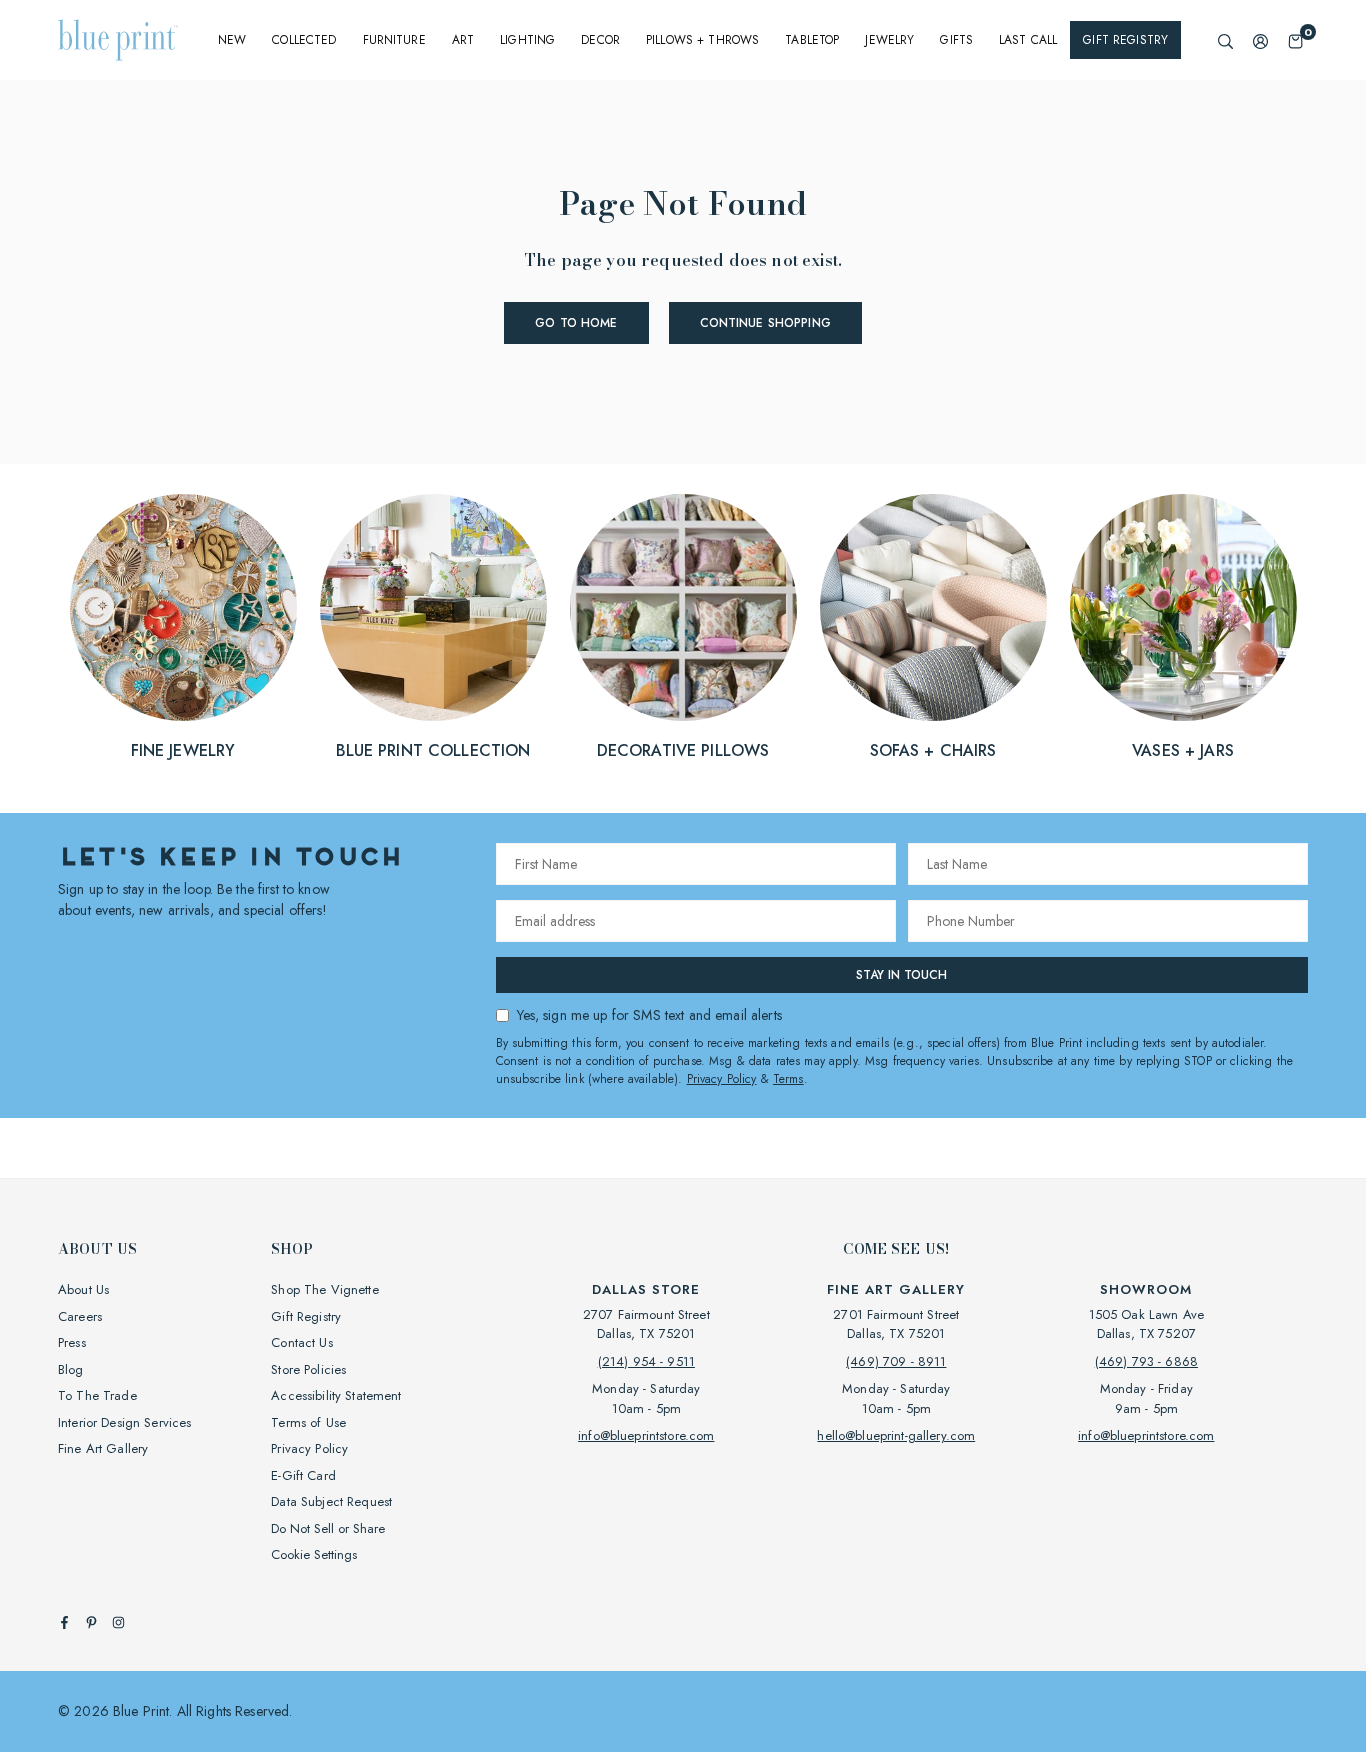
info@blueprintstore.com (646, 1435)
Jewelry (889, 40)
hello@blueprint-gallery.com (896, 1435)
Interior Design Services (124, 1422)
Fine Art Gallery (103, 1448)
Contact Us (301, 1342)
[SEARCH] (1225, 40)
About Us (83, 1289)
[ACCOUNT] (1260, 40)
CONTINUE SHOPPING (765, 323)
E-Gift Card (303, 1475)
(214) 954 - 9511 (646, 1361)
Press (72, 1342)
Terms (788, 1079)
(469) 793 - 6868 (1146, 1361)
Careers (80, 1316)
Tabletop (812, 40)
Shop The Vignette (324, 1289)
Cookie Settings (314, 1554)
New (232, 40)
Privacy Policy (722, 1079)
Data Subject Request (331, 1501)
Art (463, 40)
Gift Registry (1125, 40)
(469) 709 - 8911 (896, 1361)
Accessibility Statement (336, 1395)
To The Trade (97, 1395)
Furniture (394, 40)
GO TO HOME (576, 323)
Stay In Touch (901, 975)
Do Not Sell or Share (328, 1528)
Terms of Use (308, 1422)
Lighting (527, 40)
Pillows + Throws (702, 40)
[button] (1295, 40)
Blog (71, 1369)
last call (1028, 40)
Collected (304, 40)
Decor (600, 40)
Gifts (956, 40)
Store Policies (308, 1369)
